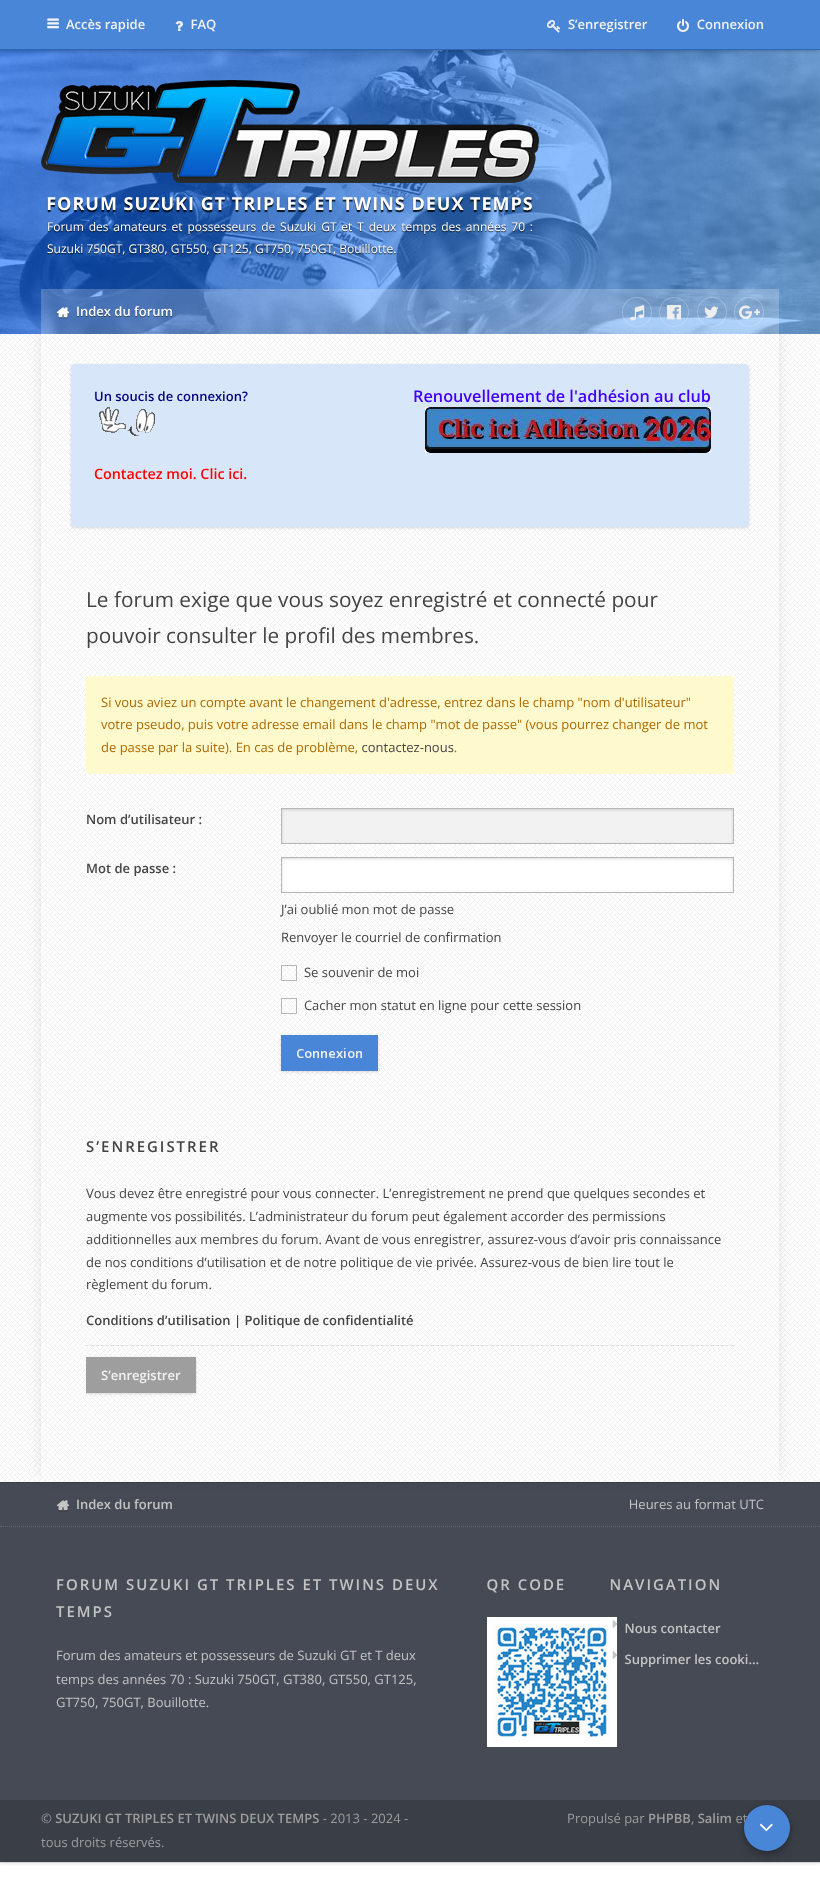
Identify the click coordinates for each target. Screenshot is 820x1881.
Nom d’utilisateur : (144, 819)
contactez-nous (408, 747)
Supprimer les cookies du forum (695, 1659)
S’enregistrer (141, 1375)
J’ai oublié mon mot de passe (367, 909)
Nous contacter (673, 1628)
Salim (715, 1818)
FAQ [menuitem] (201, 24)
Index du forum (124, 1504)
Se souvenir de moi (360, 972)
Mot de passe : (131, 868)
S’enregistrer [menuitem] (606, 24)
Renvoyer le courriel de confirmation (391, 937)
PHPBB (669, 1818)
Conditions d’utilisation (158, 1320)
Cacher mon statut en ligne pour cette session (441, 1005)
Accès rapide (105, 24)
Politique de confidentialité (328, 1320)
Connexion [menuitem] (728, 24)
